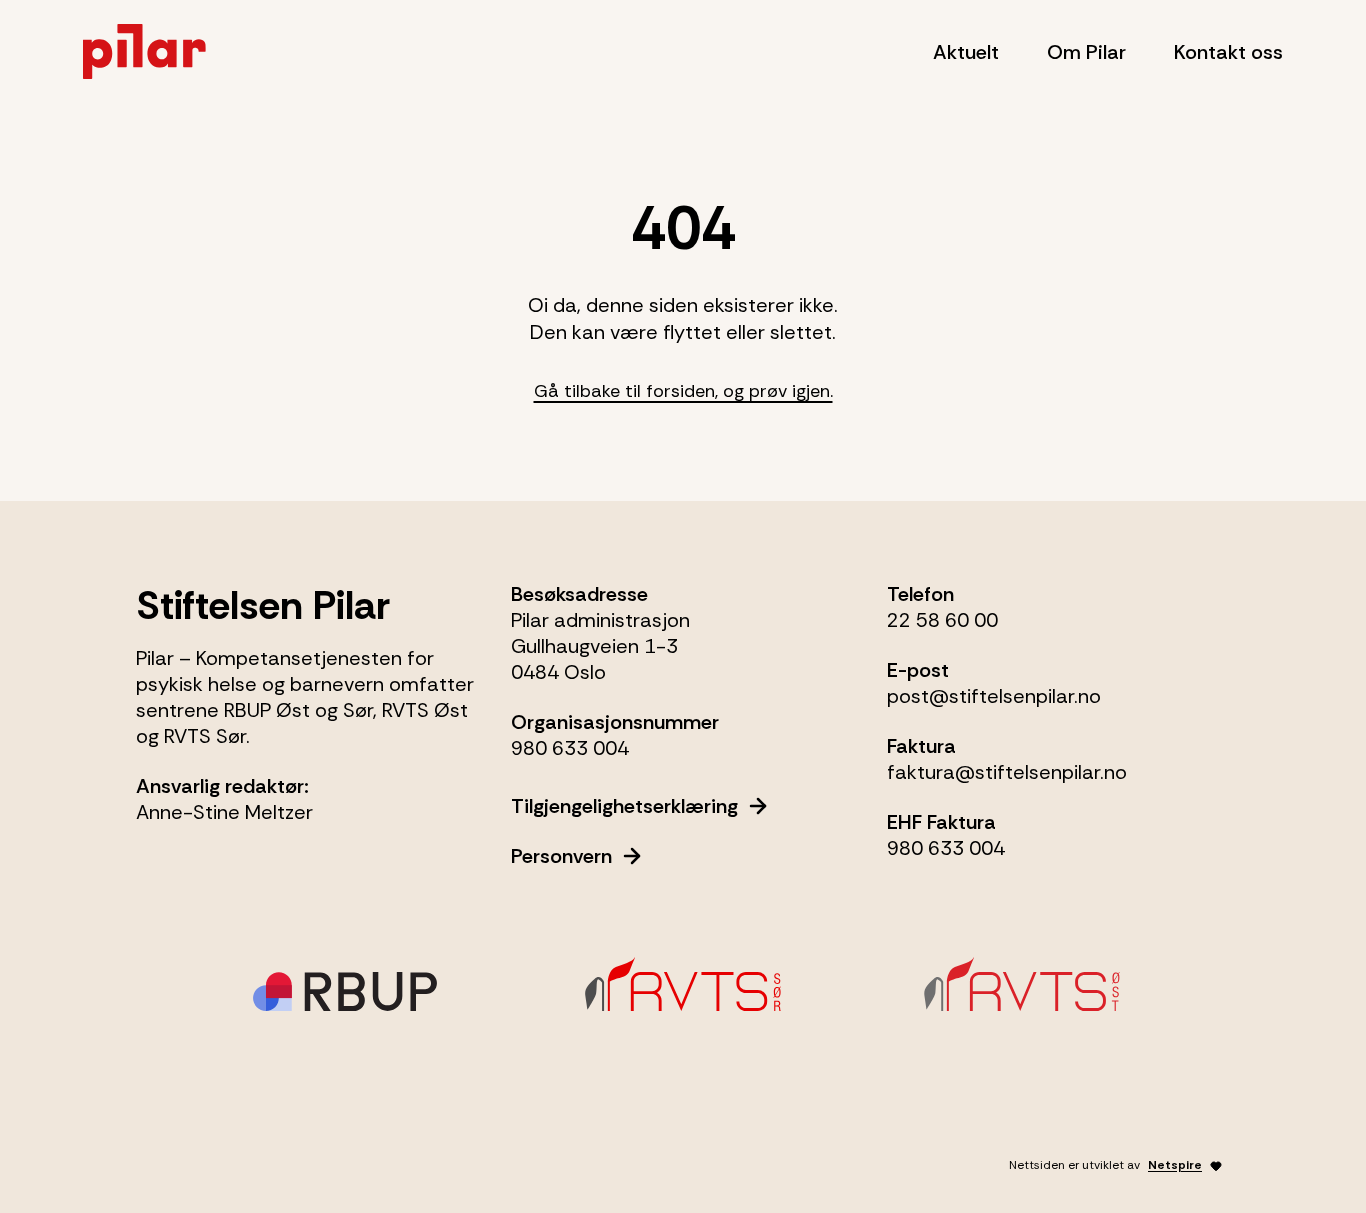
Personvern (561, 856)
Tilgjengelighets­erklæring (624, 806)
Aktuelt (966, 52)
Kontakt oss (1228, 52)
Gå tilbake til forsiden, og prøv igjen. (683, 391)
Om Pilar (1086, 52)
